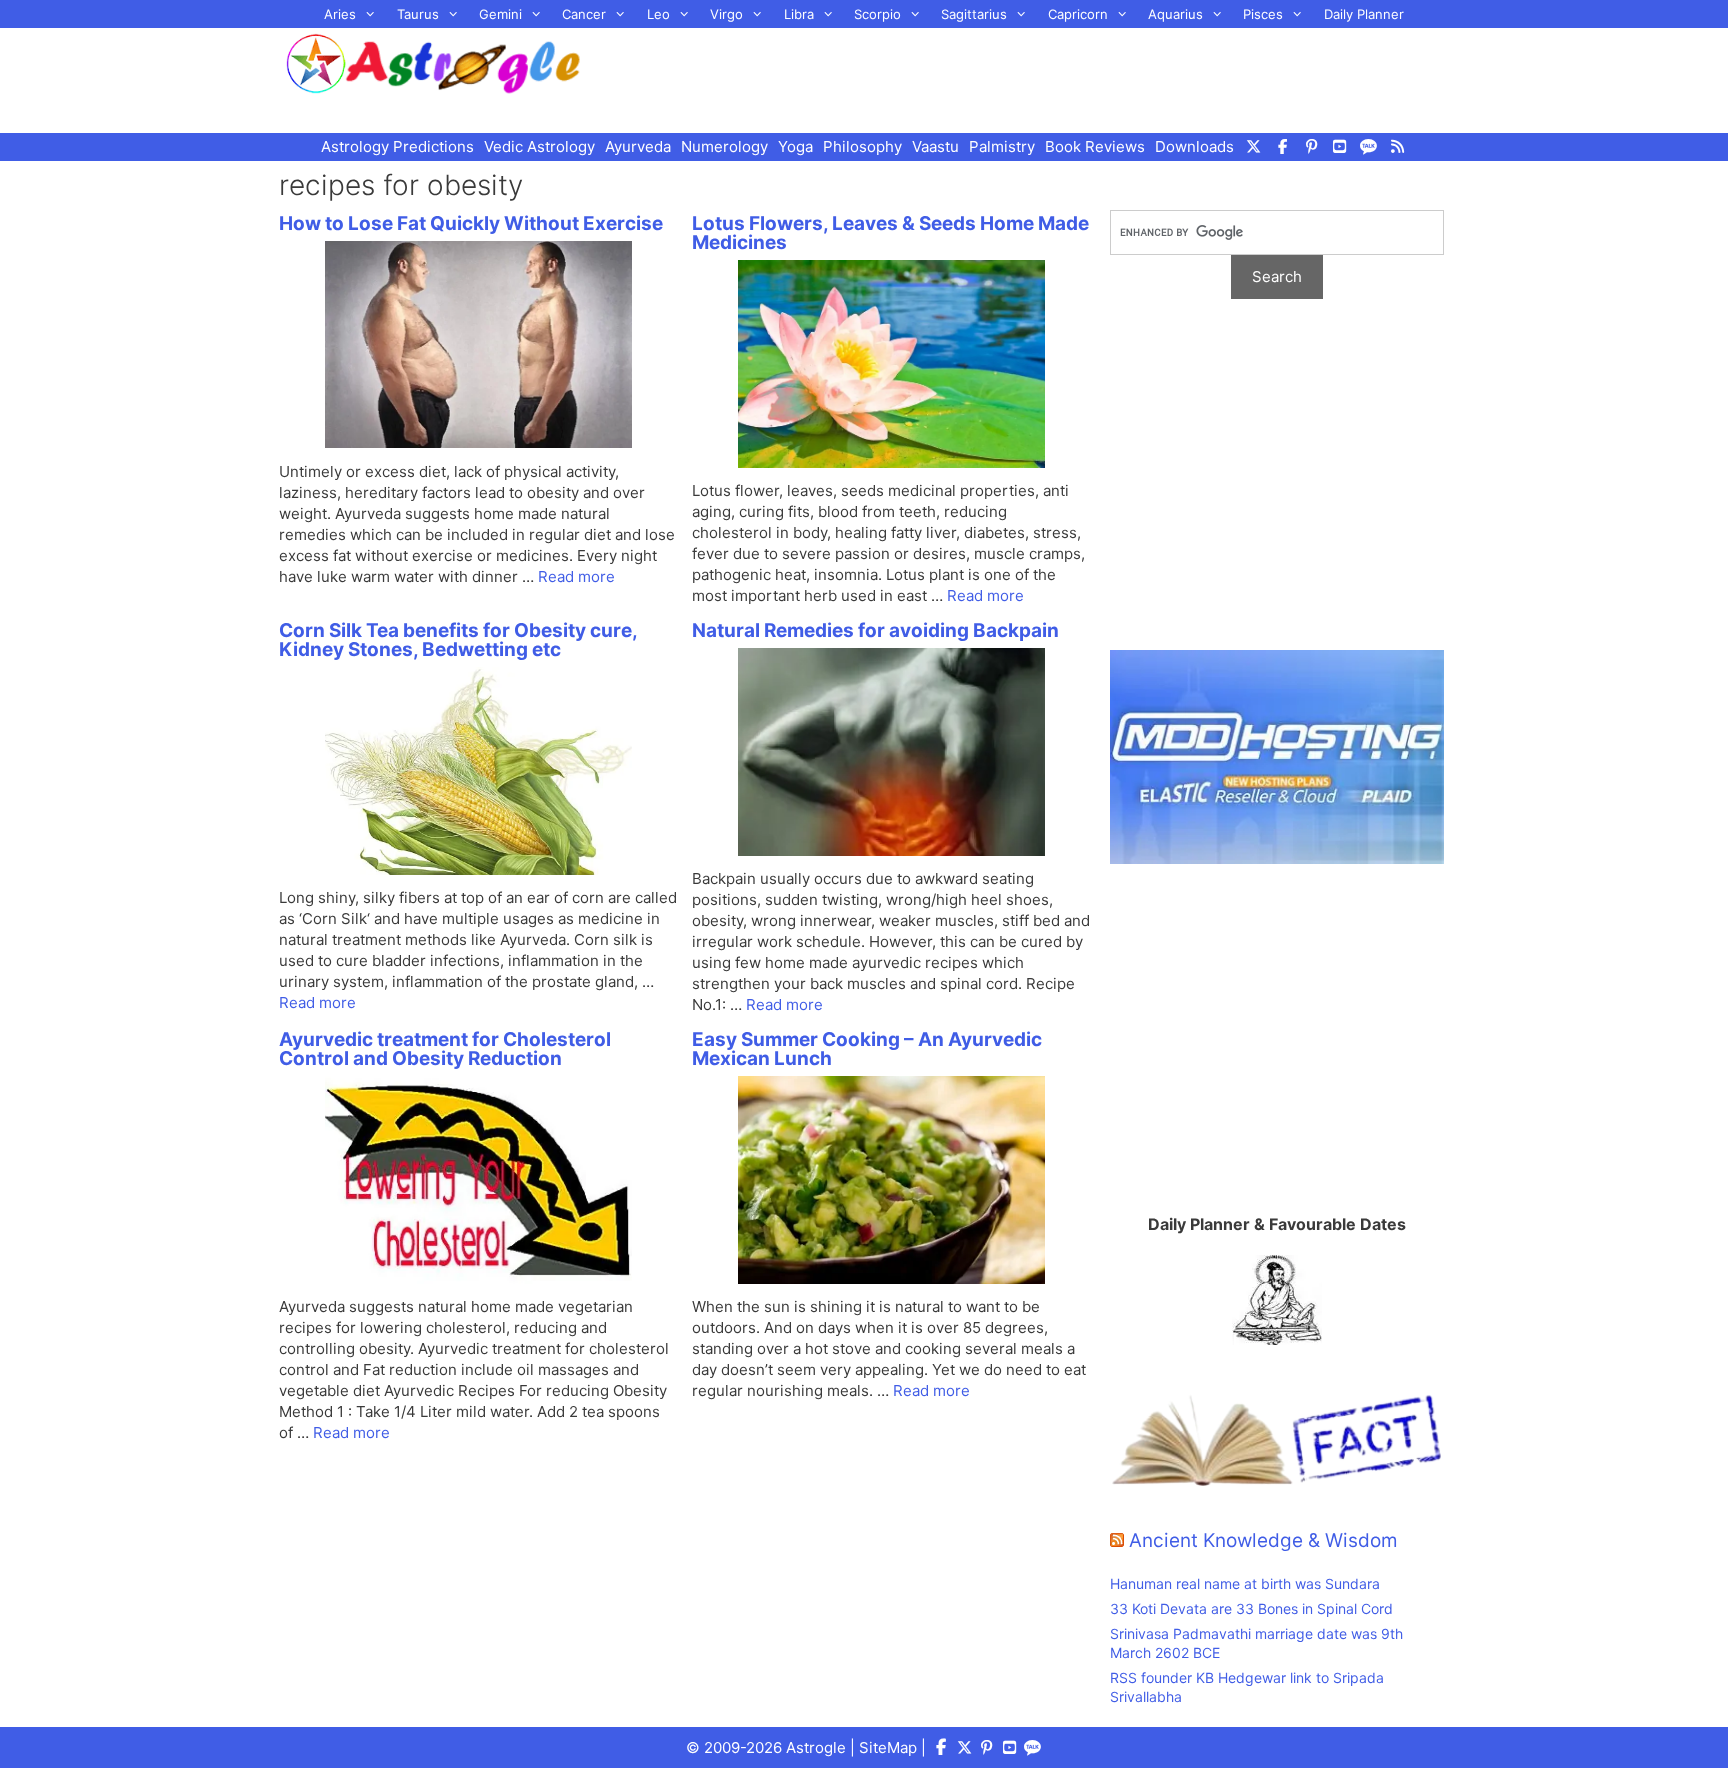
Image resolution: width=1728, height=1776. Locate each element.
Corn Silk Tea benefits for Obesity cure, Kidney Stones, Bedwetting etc (458, 640)
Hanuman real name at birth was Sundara (1245, 1583)
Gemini (500, 14)
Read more (576, 576)
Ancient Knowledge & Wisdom (1263, 1540)
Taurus (418, 14)
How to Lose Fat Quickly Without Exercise (471, 223)
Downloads (1194, 146)
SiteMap (888, 1747)
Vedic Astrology (539, 146)
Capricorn (1078, 14)
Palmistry (1002, 146)
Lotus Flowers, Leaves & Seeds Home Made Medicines (890, 233)
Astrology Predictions (397, 146)
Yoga (795, 146)
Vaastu (935, 146)
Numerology (724, 146)
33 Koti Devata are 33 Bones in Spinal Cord (1251, 1608)
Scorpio (877, 14)
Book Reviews (1095, 146)
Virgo (726, 14)
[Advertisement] (1040, 78)
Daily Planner (1364, 14)
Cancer (584, 14)
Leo (658, 14)
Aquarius (1175, 14)
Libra (799, 14)
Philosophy (862, 146)
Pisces (1263, 14)
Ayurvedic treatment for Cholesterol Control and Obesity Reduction (445, 1049)
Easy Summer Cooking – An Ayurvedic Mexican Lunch (867, 1049)
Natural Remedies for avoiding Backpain (875, 630)
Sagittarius (974, 14)
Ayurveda (638, 146)
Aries (340, 14)
